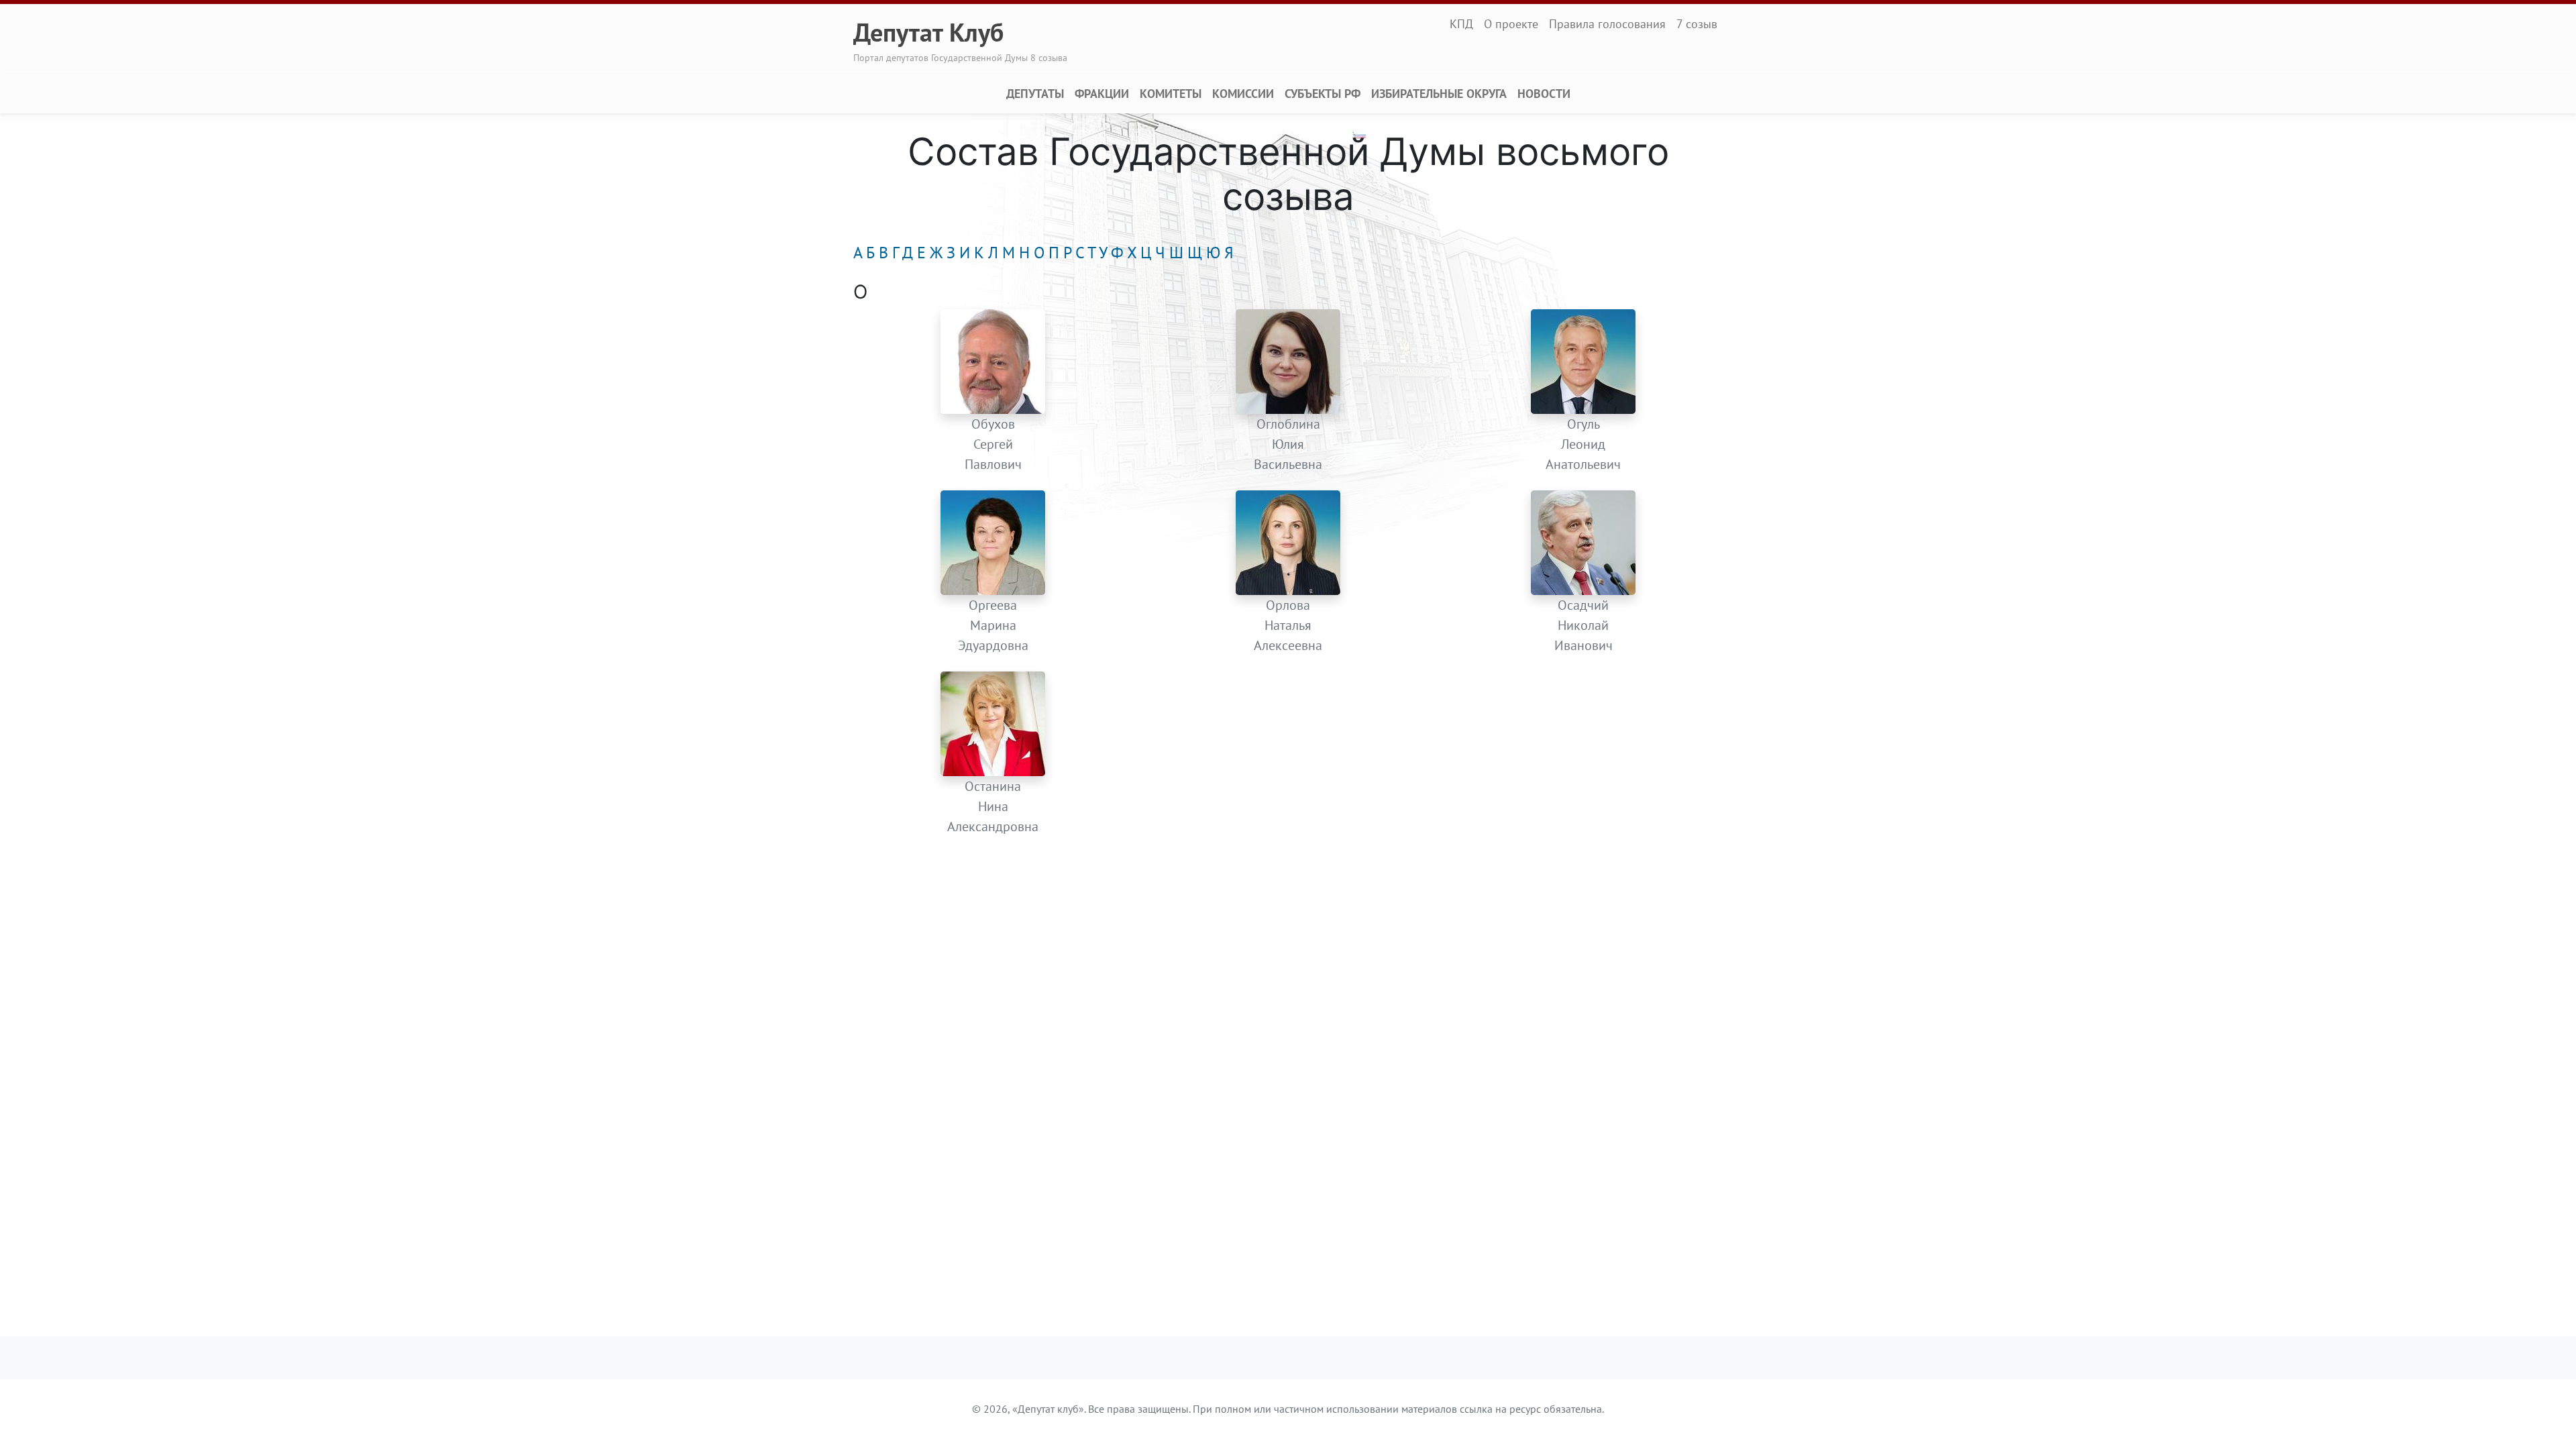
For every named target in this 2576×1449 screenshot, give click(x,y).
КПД (1461, 24)
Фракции (1102, 94)
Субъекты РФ (1323, 94)
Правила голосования (1607, 24)
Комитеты (1171, 94)
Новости (1544, 94)
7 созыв (1697, 24)
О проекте (1511, 24)
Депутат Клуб (928, 32)
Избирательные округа (1439, 94)
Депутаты (1035, 94)
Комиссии (1243, 94)
